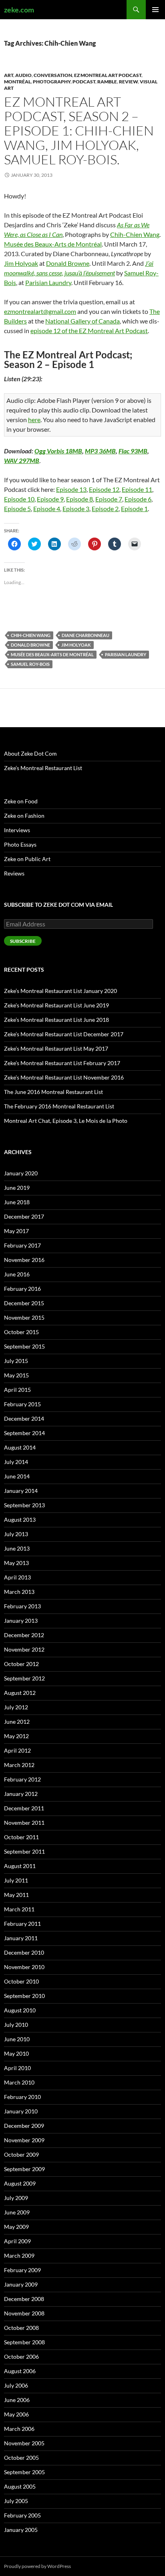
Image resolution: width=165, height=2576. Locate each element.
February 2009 (22, 2270)
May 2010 (16, 2053)
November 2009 (24, 2140)
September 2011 (24, 1851)
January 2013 (21, 1621)
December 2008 (24, 2299)
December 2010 (24, 1952)
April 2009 (17, 2241)
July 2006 (16, 2385)
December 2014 (24, 1418)
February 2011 (22, 1924)
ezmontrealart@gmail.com (40, 311)
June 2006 (17, 2400)
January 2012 (21, 1794)
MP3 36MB (100, 451)
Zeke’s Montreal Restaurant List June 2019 (56, 1005)
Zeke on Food (21, 801)
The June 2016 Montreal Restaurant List (53, 1092)
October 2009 (21, 2154)
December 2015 (24, 1303)
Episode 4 (47, 509)
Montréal (17, 82)
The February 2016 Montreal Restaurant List (59, 1106)
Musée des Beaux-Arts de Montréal (53, 244)
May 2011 (16, 1895)
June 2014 (17, 1476)
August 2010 (20, 2010)
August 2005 (20, 2486)
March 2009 (19, 2256)
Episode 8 (79, 499)
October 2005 (21, 2458)
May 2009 (16, 2227)
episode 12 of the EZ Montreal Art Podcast (89, 331)
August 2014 (20, 1447)
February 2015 (22, 1404)
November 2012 (24, 1649)
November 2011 (24, 1823)
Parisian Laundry (48, 282)
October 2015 (21, 1332)
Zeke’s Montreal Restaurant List (43, 768)
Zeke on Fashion (24, 816)
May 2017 (16, 1231)
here (34, 420)
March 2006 (19, 2429)
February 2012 (22, 1779)
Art (9, 75)
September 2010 (24, 1996)
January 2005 (21, 2530)
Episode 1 (134, 509)
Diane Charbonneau (86, 635)
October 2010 (21, 1981)
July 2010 (16, 2025)
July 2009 (16, 2198)
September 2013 (24, 1505)
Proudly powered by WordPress (37, 2566)
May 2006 (16, 2414)
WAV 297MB (22, 460)
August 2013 (20, 1520)
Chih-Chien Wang (135, 234)
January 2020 (21, 1173)
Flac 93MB (133, 451)
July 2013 (16, 1534)
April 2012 (17, 1750)
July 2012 (16, 1707)
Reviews (14, 873)
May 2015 (16, 1375)
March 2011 (19, 1909)
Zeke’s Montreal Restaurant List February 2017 (62, 1063)
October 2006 (21, 2357)
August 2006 (20, 2371)
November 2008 (24, 2313)
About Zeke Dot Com (30, 753)
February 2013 (22, 1606)
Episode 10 (19, 499)
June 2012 (17, 1722)
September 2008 (24, 2342)
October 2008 (21, 2328)
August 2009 (20, 2183)
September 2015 (24, 1346)
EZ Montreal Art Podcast (108, 75)
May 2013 (16, 1563)
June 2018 (17, 1202)
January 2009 (21, 2284)
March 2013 (19, 1592)
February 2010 (22, 2097)
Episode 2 (105, 509)
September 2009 (24, 2169)
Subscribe (23, 941)
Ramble (107, 82)
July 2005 (16, 2501)
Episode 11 (137, 489)
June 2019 (17, 1188)
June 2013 (17, 1548)
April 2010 (17, 2068)
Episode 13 (71, 489)
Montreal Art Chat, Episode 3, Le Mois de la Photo (66, 1121)
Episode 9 (50, 499)
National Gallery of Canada (82, 321)
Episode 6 (138, 499)
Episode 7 (109, 499)
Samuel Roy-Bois (30, 664)
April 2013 (17, 1577)
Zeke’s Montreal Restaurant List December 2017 (64, 1034)
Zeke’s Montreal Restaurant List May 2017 (56, 1048)
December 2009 (24, 2126)
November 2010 (24, 1967)
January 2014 (21, 1491)
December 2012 (24, 1635)
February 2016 (22, 1289)
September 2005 (24, 2472)
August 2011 (20, 1866)
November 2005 (24, 2443)
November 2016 (24, 1260)
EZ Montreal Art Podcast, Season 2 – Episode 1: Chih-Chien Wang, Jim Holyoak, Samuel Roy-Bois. (79, 130)
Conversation (53, 75)
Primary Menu (155, 10)
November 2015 (24, 1317)
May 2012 (16, 1736)
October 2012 (21, 1664)
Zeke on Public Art (27, 859)
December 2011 (24, 1808)
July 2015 (16, 1361)
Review (128, 82)
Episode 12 (104, 489)
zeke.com (19, 10)
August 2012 (20, 1693)
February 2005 (22, 2515)
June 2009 (17, 2212)
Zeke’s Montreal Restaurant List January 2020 (60, 991)
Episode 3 (76, 509)
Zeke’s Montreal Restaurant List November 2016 (64, 1077)
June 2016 (17, 1274)
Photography (52, 82)
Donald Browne (68, 263)
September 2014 (24, 1433)
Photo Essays (20, 844)
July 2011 (16, 1880)
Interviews (17, 830)
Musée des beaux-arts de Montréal (52, 654)
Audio (23, 75)
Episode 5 (17, 509)
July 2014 (16, 1462)
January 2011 (21, 1938)
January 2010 (21, 2111)
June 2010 (17, 2039)
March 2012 (19, 1765)
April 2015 (17, 1390)
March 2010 (19, 2082)
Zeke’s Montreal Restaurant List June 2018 (56, 1020)
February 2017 (22, 1245)
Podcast (84, 82)
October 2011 (21, 1837)
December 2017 (24, 1216)
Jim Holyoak (21, 263)
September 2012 (24, 1678)
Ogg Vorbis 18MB (58, 451)
